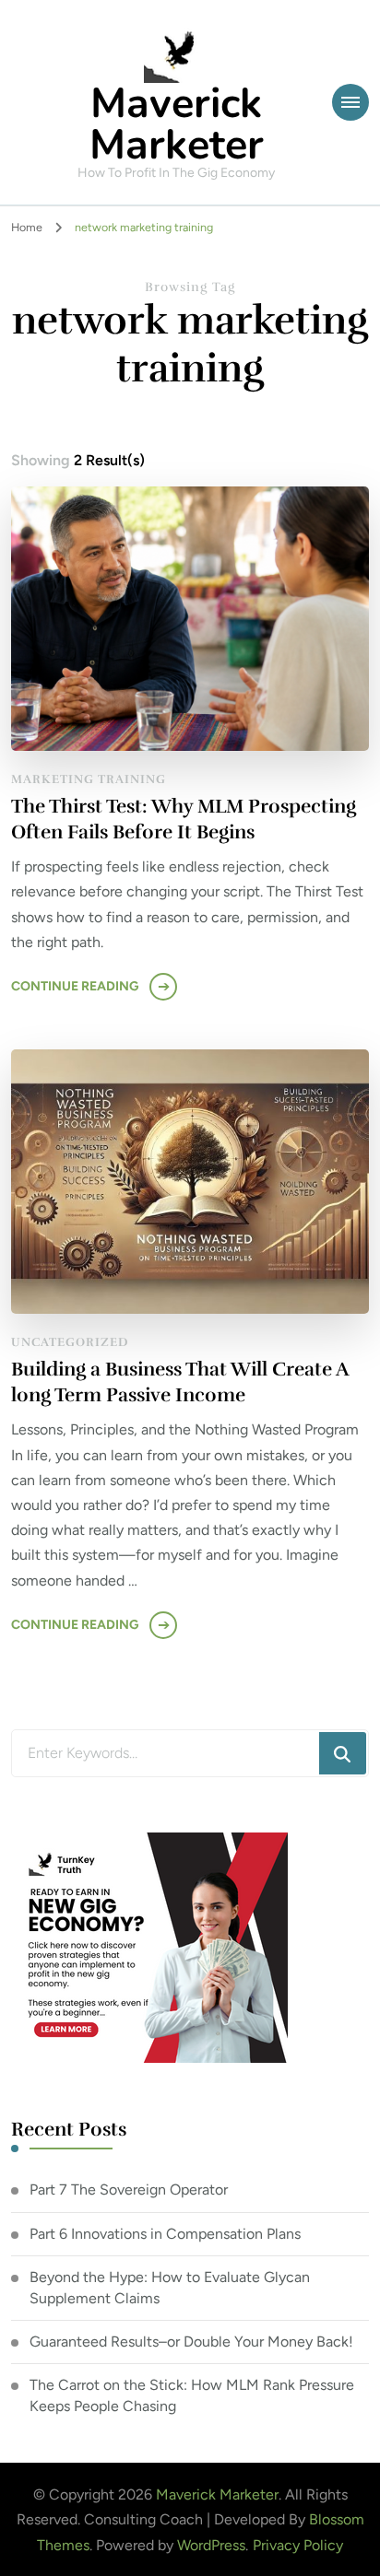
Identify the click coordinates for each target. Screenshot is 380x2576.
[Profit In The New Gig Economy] (149, 1845)
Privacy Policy (298, 2545)
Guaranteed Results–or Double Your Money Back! (191, 2342)
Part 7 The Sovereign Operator (129, 2190)
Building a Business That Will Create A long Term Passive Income (179, 1382)
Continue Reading (75, 986)
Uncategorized (70, 1342)
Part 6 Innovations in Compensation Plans (165, 2234)
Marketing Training (89, 779)
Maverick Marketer (177, 124)
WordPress (211, 2545)
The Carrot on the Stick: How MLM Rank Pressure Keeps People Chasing (192, 2395)
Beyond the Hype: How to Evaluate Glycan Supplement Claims (170, 2287)
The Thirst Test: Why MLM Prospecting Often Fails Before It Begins (184, 819)
